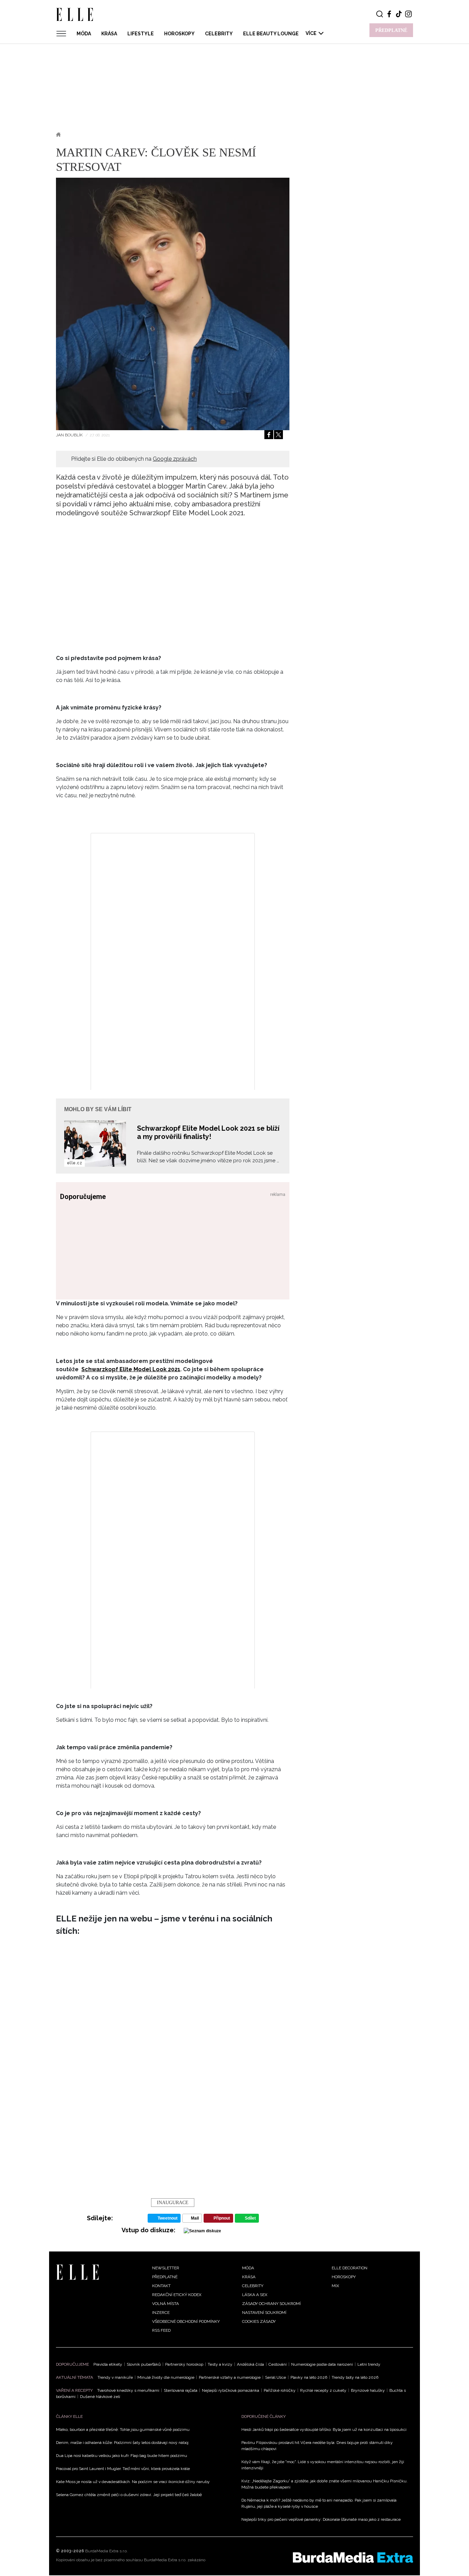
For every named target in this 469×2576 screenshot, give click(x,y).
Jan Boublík (70, 435)
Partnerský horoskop (184, 2364)
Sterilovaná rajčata (181, 2390)
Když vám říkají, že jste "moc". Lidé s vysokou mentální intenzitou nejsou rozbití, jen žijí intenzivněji (323, 2465)
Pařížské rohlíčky (280, 2390)
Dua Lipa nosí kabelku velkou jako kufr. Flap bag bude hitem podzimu (122, 2456)
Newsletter (166, 2268)
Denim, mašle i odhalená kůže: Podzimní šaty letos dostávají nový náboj (122, 2443)
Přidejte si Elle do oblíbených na (134, 459)
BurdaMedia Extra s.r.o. (106, 2551)
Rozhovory (118, 134)
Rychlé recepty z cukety (323, 2390)
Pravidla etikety (108, 2364)
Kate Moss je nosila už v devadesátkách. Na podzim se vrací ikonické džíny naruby (133, 2482)
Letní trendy (369, 2364)
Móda (84, 34)
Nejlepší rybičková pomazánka (231, 2390)
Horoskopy (179, 34)
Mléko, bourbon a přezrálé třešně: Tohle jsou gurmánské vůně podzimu (123, 2430)
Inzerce (161, 2313)
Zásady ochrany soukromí (271, 2304)
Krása (109, 34)
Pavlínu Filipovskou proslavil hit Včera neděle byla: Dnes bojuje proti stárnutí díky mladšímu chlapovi (317, 2446)
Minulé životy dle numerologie (166, 2377)
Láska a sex (255, 2295)
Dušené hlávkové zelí (100, 2397)
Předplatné (165, 2277)
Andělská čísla (250, 2364)
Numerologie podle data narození (322, 2364)
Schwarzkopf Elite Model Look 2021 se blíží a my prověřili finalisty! (208, 1132)
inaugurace (173, 2203)
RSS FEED (161, 2330)
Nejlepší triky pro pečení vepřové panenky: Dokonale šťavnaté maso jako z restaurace (321, 2519)
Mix (335, 2286)
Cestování (278, 2364)
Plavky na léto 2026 (309, 2377)
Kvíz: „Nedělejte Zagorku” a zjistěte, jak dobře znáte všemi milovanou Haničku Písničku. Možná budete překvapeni (324, 2484)
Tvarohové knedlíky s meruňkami (128, 2390)
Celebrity (219, 34)
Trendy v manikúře (115, 2377)
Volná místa (165, 2304)
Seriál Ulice (276, 2377)
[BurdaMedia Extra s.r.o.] (353, 2557)
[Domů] (77, 2272)
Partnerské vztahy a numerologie (230, 2377)
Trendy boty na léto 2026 (355, 2377)
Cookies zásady (259, 2321)
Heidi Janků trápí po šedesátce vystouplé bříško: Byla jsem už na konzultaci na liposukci (324, 2430)
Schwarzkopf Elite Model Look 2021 (131, 1369)
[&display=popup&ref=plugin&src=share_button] (269, 435)
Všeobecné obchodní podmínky (186, 2321)
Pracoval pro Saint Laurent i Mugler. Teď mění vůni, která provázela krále (123, 2469)
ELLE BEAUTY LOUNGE (271, 34)
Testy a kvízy (220, 2364)
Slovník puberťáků (144, 2364)
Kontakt (161, 2286)
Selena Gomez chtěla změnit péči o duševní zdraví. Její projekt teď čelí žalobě (129, 2495)
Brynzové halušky (368, 2390)
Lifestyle (141, 34)
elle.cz (75, 1163)
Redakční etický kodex (177, 2295)
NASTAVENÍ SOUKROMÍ (264, 2313)
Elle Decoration (350, 2268)
